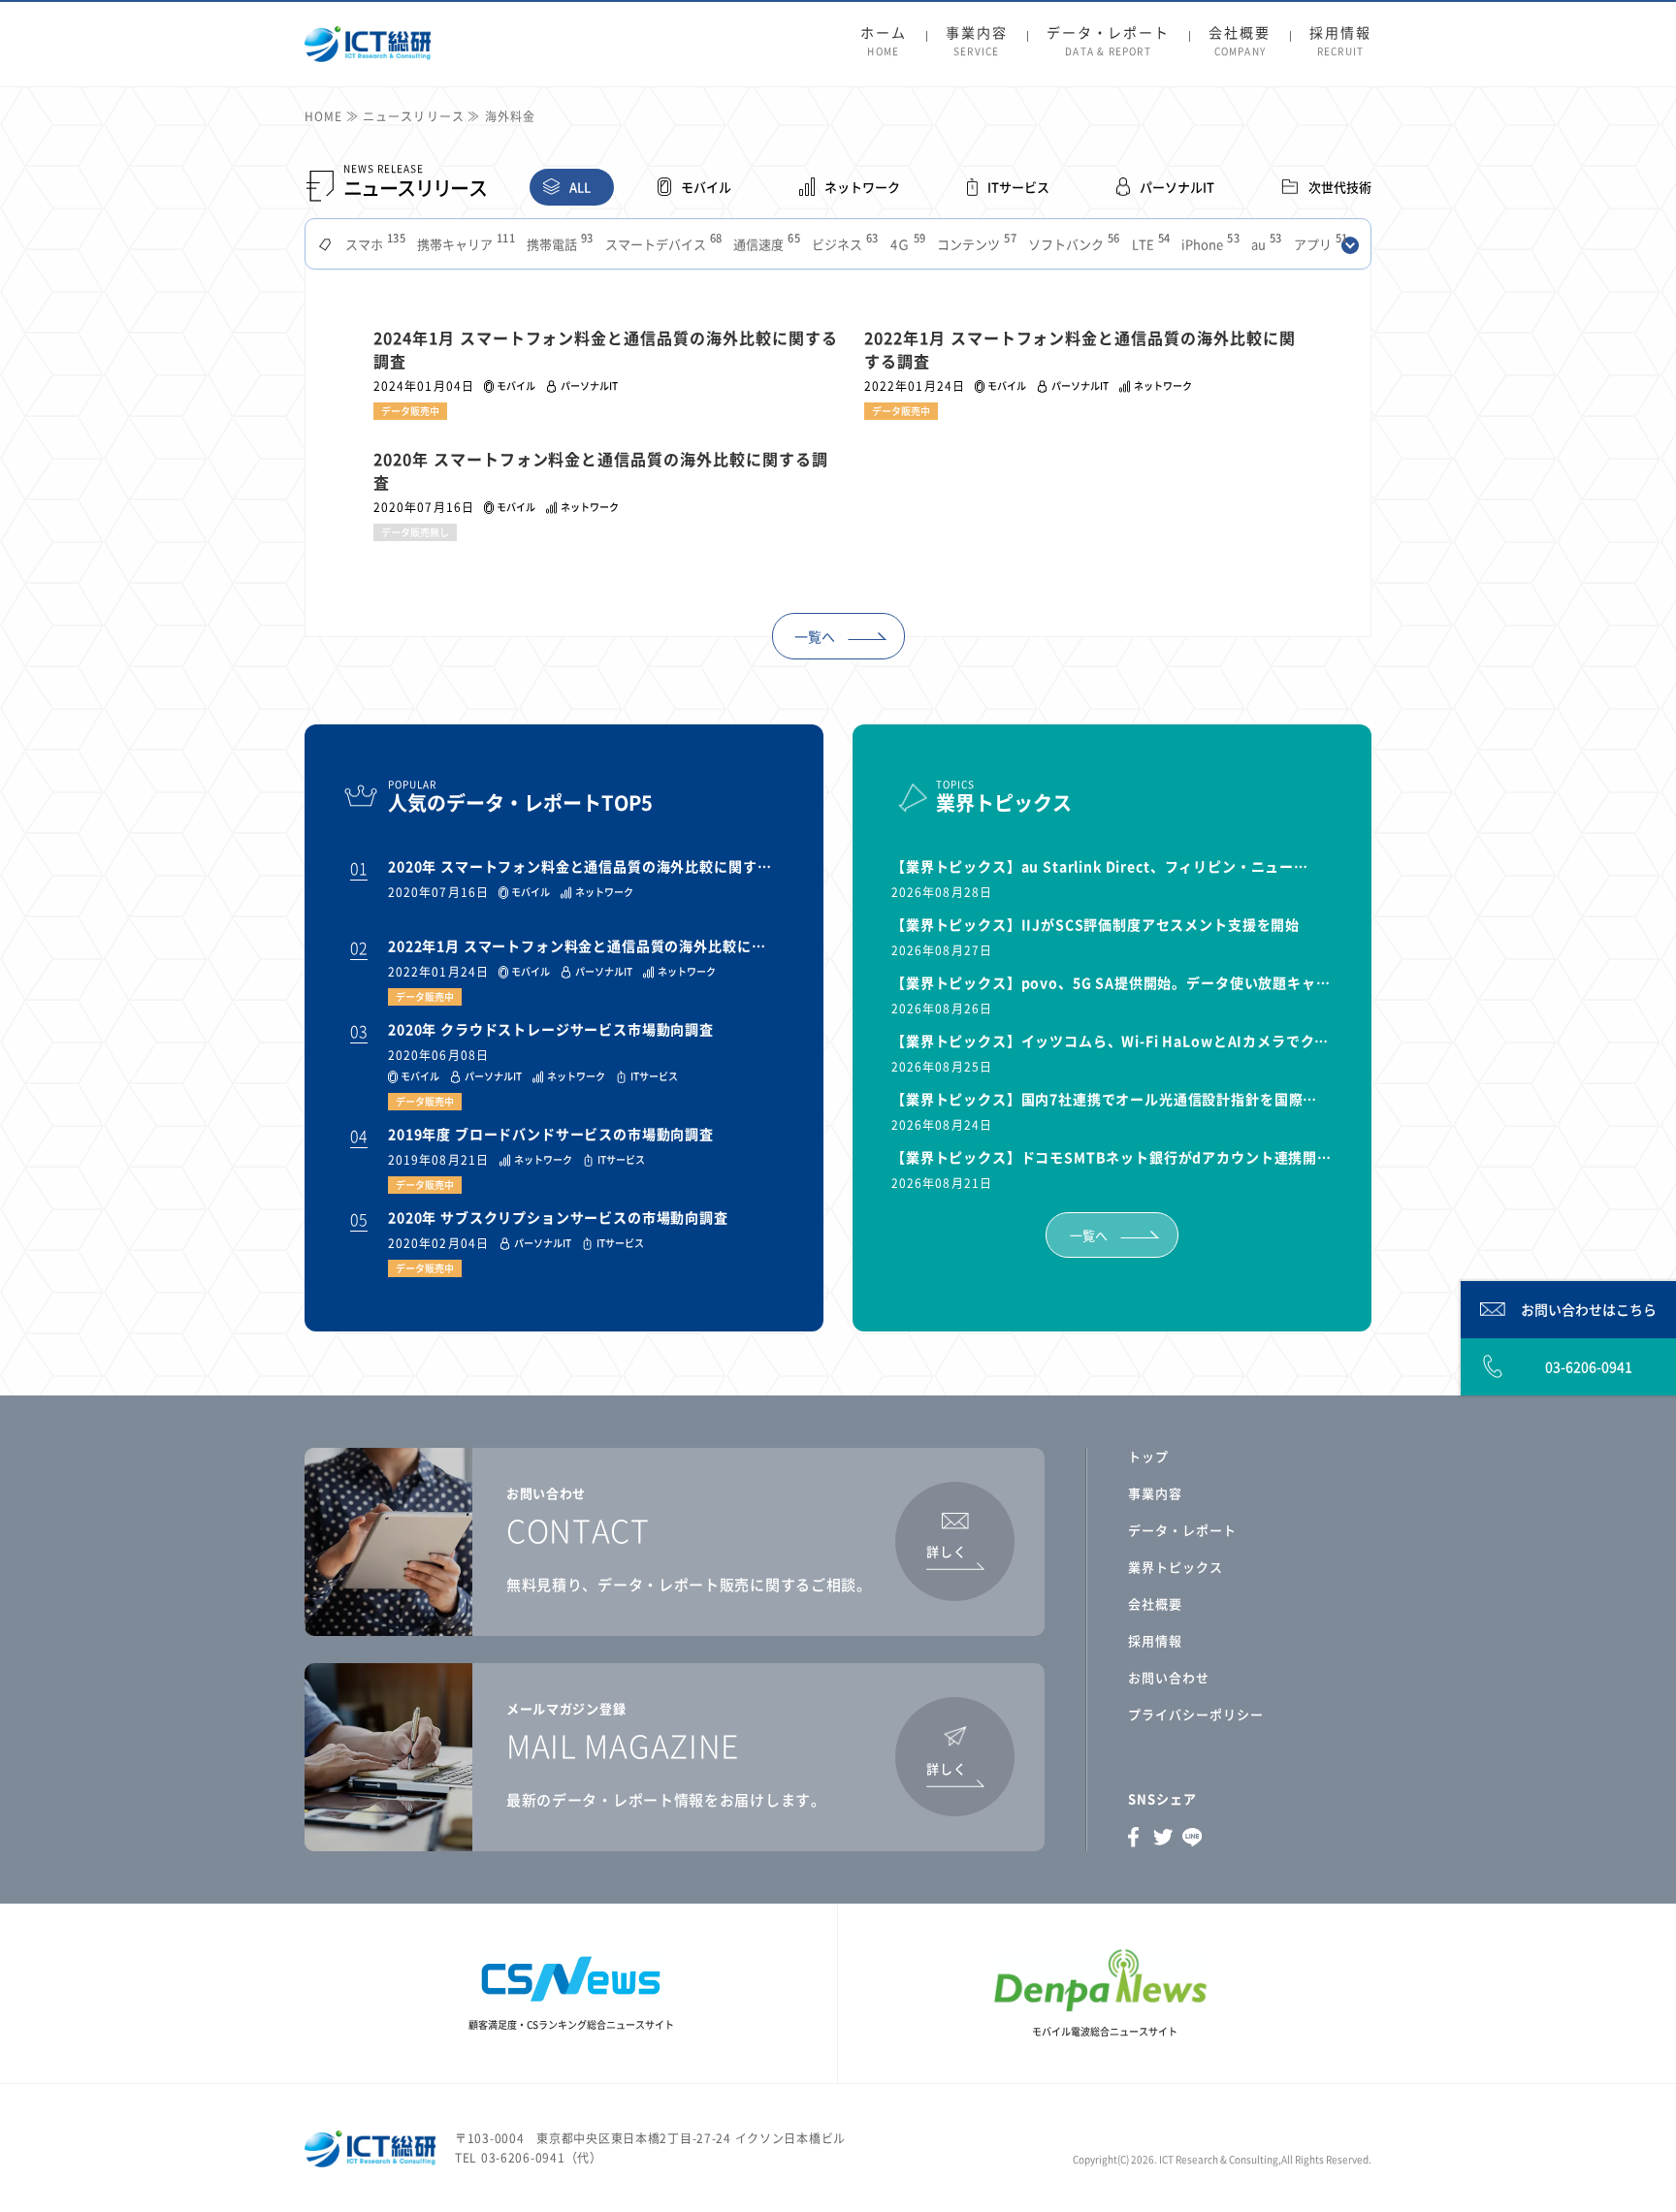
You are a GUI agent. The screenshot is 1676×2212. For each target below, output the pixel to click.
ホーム (884, 42)
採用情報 (1340, 42)
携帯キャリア (464, 244)
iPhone (1209, 244)
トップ (1148, 1456)
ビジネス (843, 244)
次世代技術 (1340, 187)
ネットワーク (862, 187)
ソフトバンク (1072, 244)
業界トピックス (1176, 1567)
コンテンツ (975, 244)
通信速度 (765, 244)
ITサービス (1018, 187)
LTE (1149, 244)
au (1265, 244)
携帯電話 (558, 244)
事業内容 (977, 42)
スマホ (373, 244)
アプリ (1319, 244)
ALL (580, 187)
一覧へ (815, 636)
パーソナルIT (1177, 187)
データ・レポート (1109, 42)
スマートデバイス (662, 244)
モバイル (706, 187)
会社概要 (1240, 42)
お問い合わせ (1169, 1677)
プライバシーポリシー (1196, 1714)
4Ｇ (906, 244)
